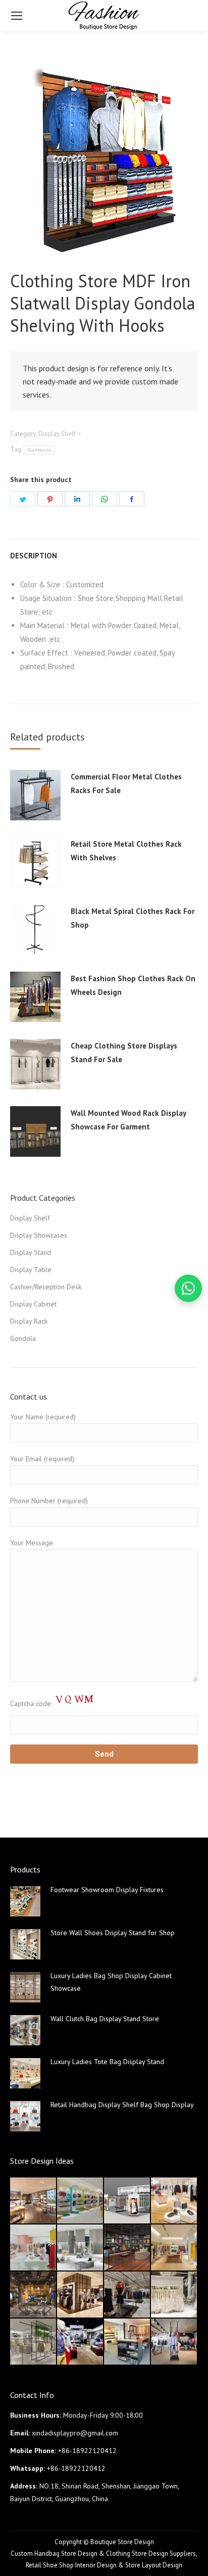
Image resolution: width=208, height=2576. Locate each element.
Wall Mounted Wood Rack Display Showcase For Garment (128, 1120)
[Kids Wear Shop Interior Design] (127, 2248)
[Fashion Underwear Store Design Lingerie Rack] (34, 2201)
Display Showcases (39, 1235)
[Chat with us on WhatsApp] (188, 1288)
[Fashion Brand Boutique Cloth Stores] (127, 2295)
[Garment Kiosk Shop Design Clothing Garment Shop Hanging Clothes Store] (127, 2201)
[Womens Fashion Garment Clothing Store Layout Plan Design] (34, 2342)
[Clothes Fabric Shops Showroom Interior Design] (127, 2342)
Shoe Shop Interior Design (80, 2565)
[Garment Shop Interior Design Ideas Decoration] (34, 2295)
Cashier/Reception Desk (46, 1287)
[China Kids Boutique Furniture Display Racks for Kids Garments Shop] (81, 2201)
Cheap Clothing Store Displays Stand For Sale (124, 1053)
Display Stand (31, 1252)
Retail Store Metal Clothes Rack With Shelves (126, 851)
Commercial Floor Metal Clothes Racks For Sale (126, 783)
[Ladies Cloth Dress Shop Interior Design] (81, 2248)
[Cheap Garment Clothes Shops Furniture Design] (174, 2342)
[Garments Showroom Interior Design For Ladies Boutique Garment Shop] (174, 2248)
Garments (39, 450)
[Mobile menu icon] (17, 16)
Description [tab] (34, 556)
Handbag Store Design (66, 2553)
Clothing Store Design (137, 2553)
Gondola (23, 1338)
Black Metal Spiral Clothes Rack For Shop (133, 918)
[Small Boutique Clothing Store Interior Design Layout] (174, 2201)
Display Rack (29, 1321)
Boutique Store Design (122, 2542)
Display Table (31, 1270)
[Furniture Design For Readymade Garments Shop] (81, 2295)
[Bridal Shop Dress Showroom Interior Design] (174, 2295)
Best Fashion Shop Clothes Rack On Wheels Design (133, 985)
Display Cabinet (33, 1304)
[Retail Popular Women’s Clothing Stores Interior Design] (34, 2248)
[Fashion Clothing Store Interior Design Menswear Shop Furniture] (81, 2342)
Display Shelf (57, 434)
